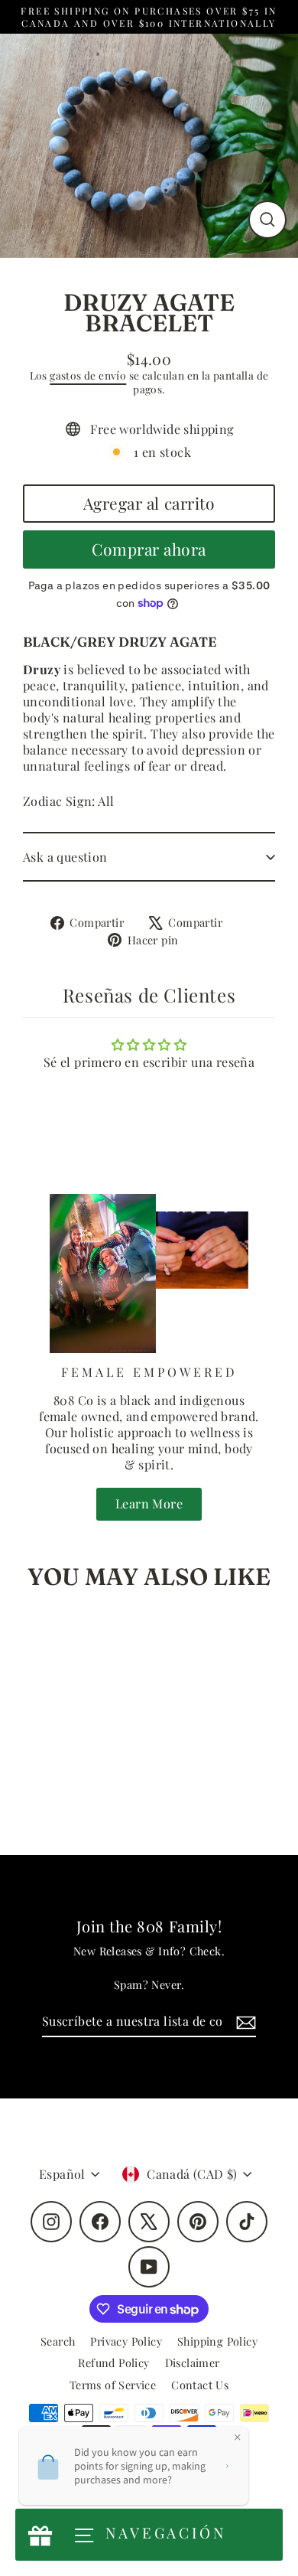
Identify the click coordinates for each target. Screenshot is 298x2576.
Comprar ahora (149, 549)
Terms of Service (113, 2385)
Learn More (149, 1503)
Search (58, 2341)
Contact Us (200, 2385)
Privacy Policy (126, 2341)
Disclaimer (193, 2362)
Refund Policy (113, 2362)
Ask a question (65, 857)
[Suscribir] (244, 2022)
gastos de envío (88, 375)
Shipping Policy (217, 2341)
